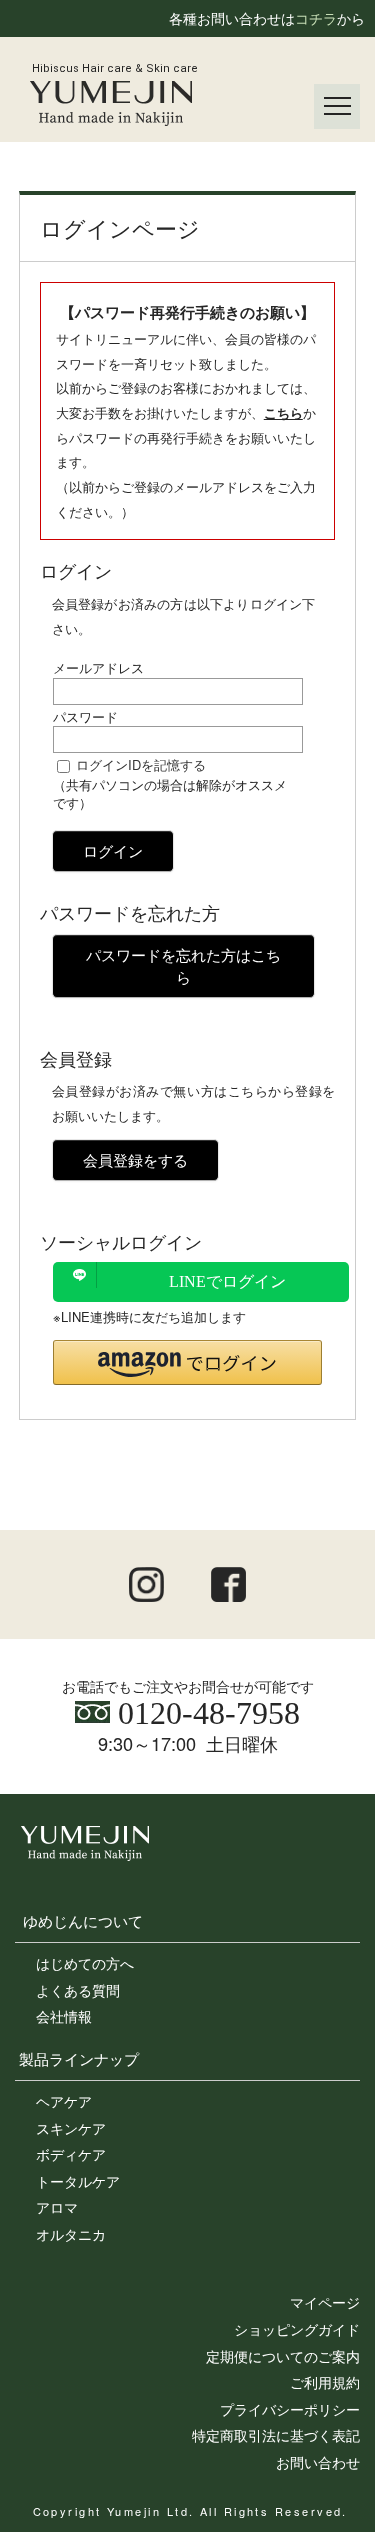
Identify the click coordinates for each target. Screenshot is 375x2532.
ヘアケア (64, 2101)
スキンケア (71, 2128)
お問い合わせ (318, 2462)
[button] (188, 1362)
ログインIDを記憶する (141, 764)
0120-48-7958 (205, 1713)
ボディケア (71, 2154)
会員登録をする (135, 1159)
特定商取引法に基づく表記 (276, 2435)
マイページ (325, 2302)
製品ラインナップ (79, 2058)
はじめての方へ (85, 1963)
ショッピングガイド (297, 2329)
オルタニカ (71, 2234)
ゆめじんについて (83, 1920)
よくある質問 (78, 1990)
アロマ (57, 2207)
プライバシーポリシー (290, 2409)
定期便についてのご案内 (283, 2356)
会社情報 (64, 2016)
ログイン (113, 850)
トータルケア (78, 2181)
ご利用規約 (325, 2382)
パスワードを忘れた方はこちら (183, 965)
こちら (283, 412)
